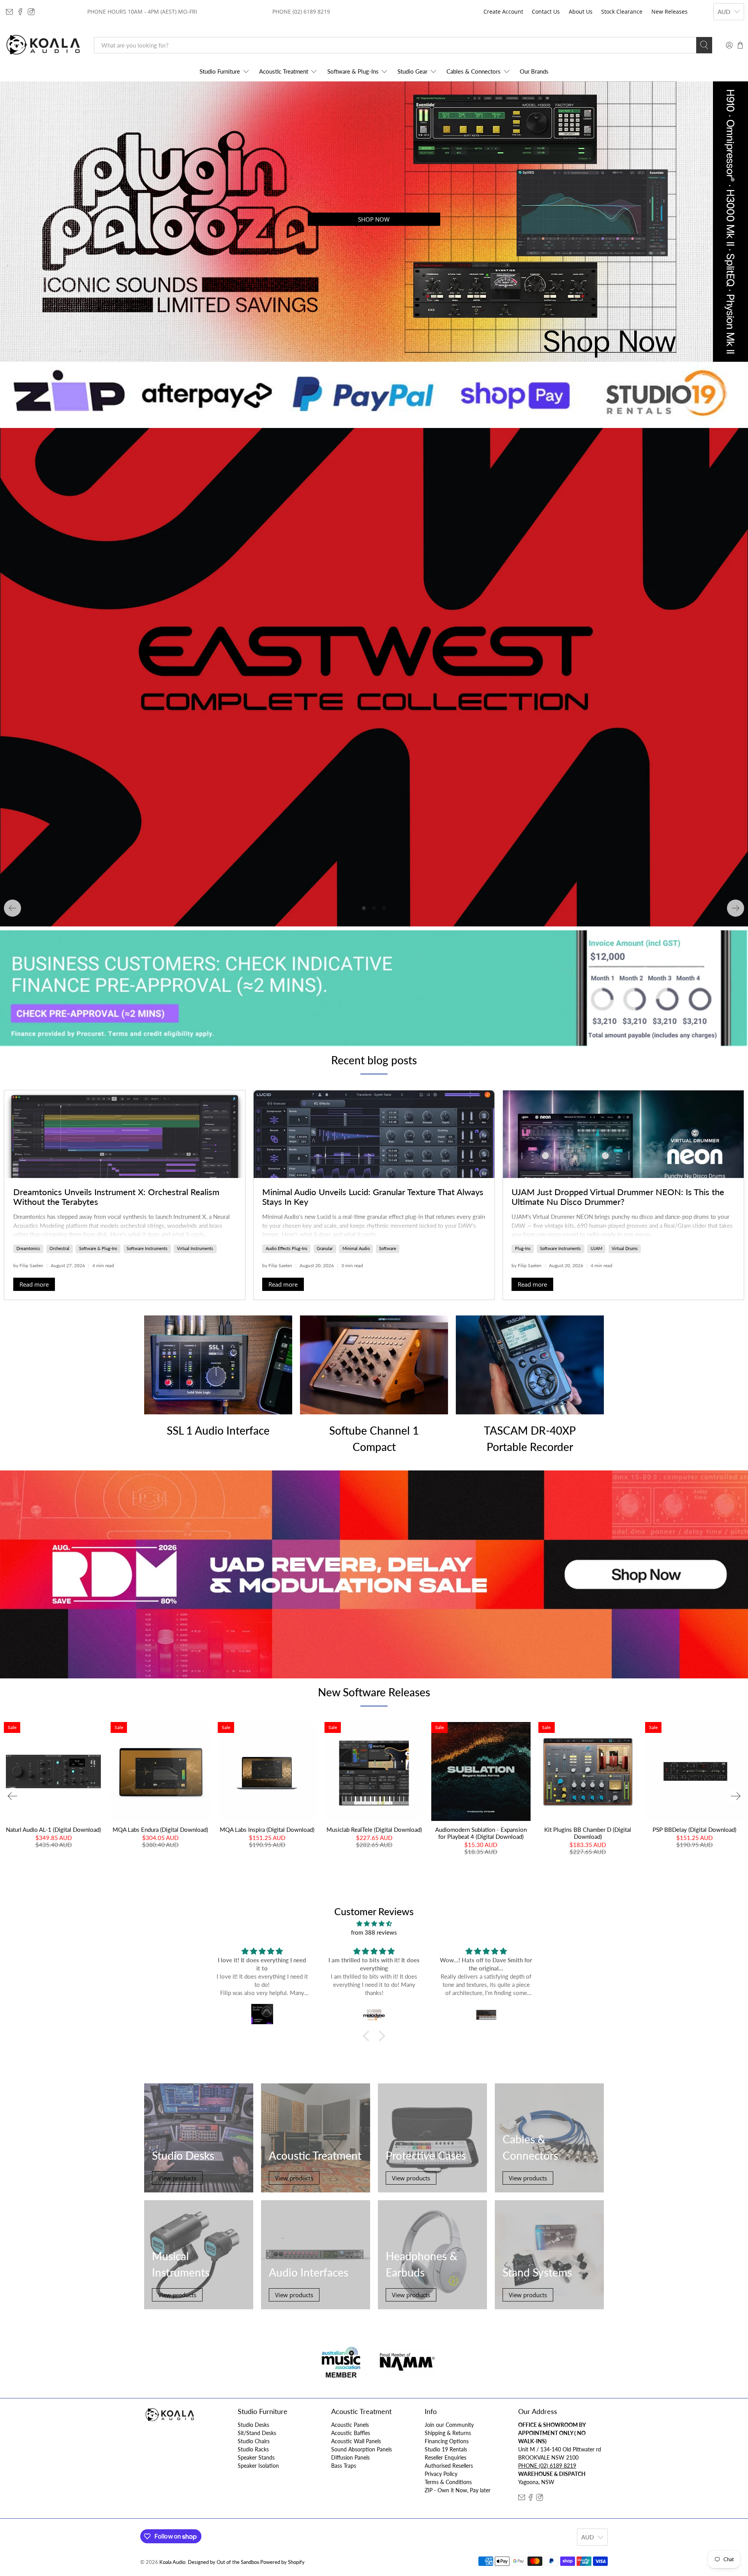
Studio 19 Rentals (446, 2449)
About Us (581, 11)
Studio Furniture (220, 71)
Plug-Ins (523, 1248)
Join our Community (449, 2425)
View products (177, 2178)
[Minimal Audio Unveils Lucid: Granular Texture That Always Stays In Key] (374, 1134)
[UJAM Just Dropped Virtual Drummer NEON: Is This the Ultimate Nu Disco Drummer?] (623, 1134)
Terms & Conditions (448, 2482)
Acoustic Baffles (351, 2433)
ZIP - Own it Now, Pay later (458, 2490)
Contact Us (546, 11)
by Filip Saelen (28, 1265)
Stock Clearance (622, 11)
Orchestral (59, 1248)
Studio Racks (253, 2449)
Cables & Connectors (474, 71)
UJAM (596, 1248)
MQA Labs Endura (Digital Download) (160, 1829)
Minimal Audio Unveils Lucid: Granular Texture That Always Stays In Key (373, 1197)
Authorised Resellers (449, 2466)
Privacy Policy (441, 2474)
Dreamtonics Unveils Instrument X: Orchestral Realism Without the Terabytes (116, 1197)
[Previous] (12, 908)
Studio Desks (253, 2425)
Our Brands (534, 71)
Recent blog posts (374, 1060)
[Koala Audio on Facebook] (20, 12)
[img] (374, 1924)
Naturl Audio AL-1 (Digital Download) (53, 1829)
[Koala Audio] (43, 45)
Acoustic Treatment (284, 71)
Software (388, 1248)
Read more (34, 1284)
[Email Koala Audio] (9, 12)
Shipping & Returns (448, 2433)
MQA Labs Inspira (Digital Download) (267, 1829)
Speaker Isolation (258, 2466)
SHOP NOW (374, 219)
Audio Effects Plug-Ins (287, 1248)
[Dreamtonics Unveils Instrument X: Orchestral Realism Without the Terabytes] (125, 1134)
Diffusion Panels (350, 2457)
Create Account (503, 11)
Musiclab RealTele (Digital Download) (374, 1829)
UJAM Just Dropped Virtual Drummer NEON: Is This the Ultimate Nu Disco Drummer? (618, 1197)
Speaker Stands (256, 2457)
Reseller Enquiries (445, 2457)
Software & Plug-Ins (353, 71)
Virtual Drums (625, 1248)
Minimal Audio (356, 1248)
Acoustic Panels (350, 2425)
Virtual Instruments (195, 1248)
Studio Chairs (254, 2441)
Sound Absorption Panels (362, 2449)
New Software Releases (374, 1692)
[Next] (736, 908)
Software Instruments (147, 1248)
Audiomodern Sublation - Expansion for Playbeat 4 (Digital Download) (481, 1833)
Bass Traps (344, 2466)
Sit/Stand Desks (257, 2433)
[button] (368, 2036)
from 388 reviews (374, 1932)
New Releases (669, 11)
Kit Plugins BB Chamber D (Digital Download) (588, 1833)
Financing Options (447, 2441)
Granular (325, 1248)
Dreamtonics (28, 1248)
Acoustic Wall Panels (356, 2441)
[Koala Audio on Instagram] (31, 12)
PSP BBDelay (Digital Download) (694, 1829)
